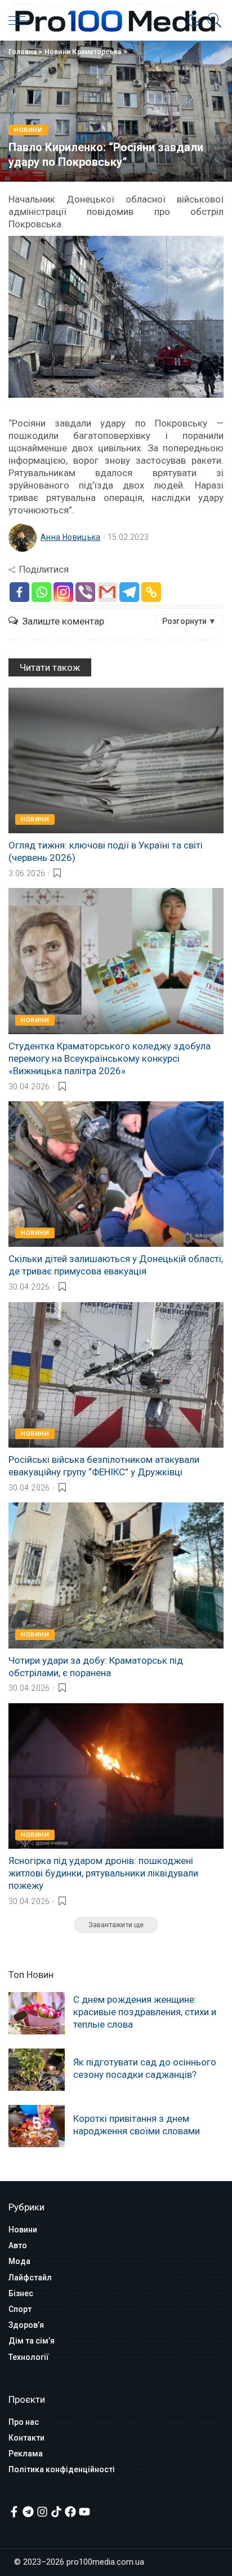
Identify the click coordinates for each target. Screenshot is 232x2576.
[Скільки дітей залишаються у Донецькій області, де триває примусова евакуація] (116, 1174)
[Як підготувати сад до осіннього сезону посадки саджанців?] (37, 2070)
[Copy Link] (151, 592)
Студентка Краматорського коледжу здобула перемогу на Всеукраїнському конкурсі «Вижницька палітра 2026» (110, 1058)
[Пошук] (212, 20)
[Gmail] (107, 592)
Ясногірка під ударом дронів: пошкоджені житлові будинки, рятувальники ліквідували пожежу (103, 1873)
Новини (28, 130)
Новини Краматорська (83, 52)
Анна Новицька (71, 537)
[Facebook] (19, 592)
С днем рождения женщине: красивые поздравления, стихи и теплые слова (145, 2012)
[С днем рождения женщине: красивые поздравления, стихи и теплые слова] (37, 2013)
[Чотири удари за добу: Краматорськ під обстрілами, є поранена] (116, 1575)
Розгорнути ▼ (189, 621)
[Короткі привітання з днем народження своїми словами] (37, 2126)
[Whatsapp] (41, 592)
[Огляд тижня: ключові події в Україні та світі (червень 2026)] (116, 761)
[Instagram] (63, 592)
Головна (23, 52)
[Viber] (85, 592)
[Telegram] (129, 592)
